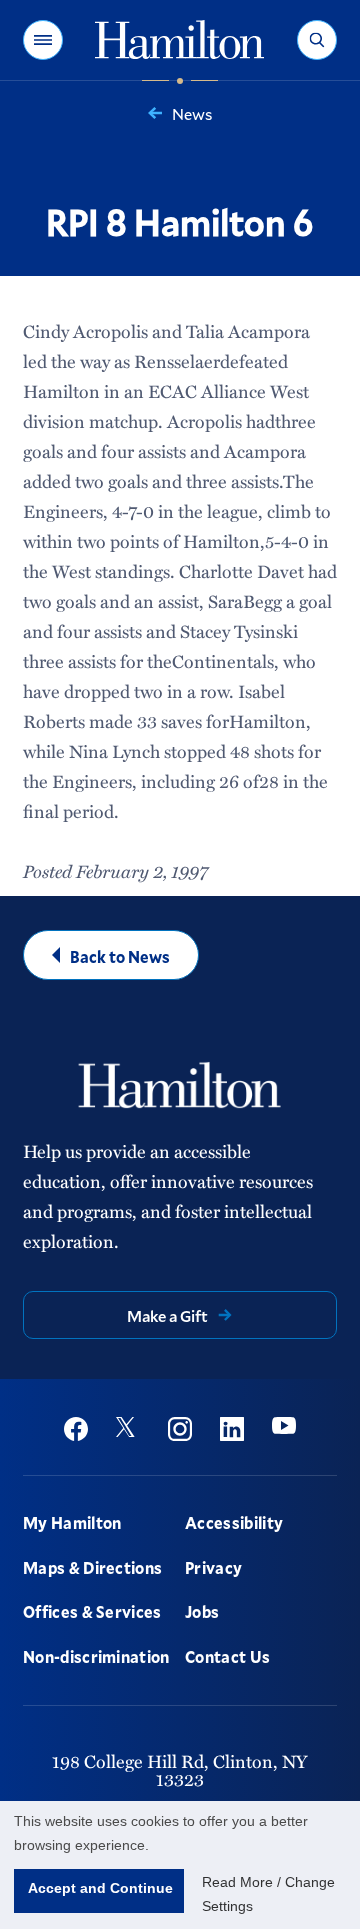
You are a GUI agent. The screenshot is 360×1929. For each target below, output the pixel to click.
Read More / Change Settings (268, 1894)
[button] (43, 40)
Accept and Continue (100, 1888)
